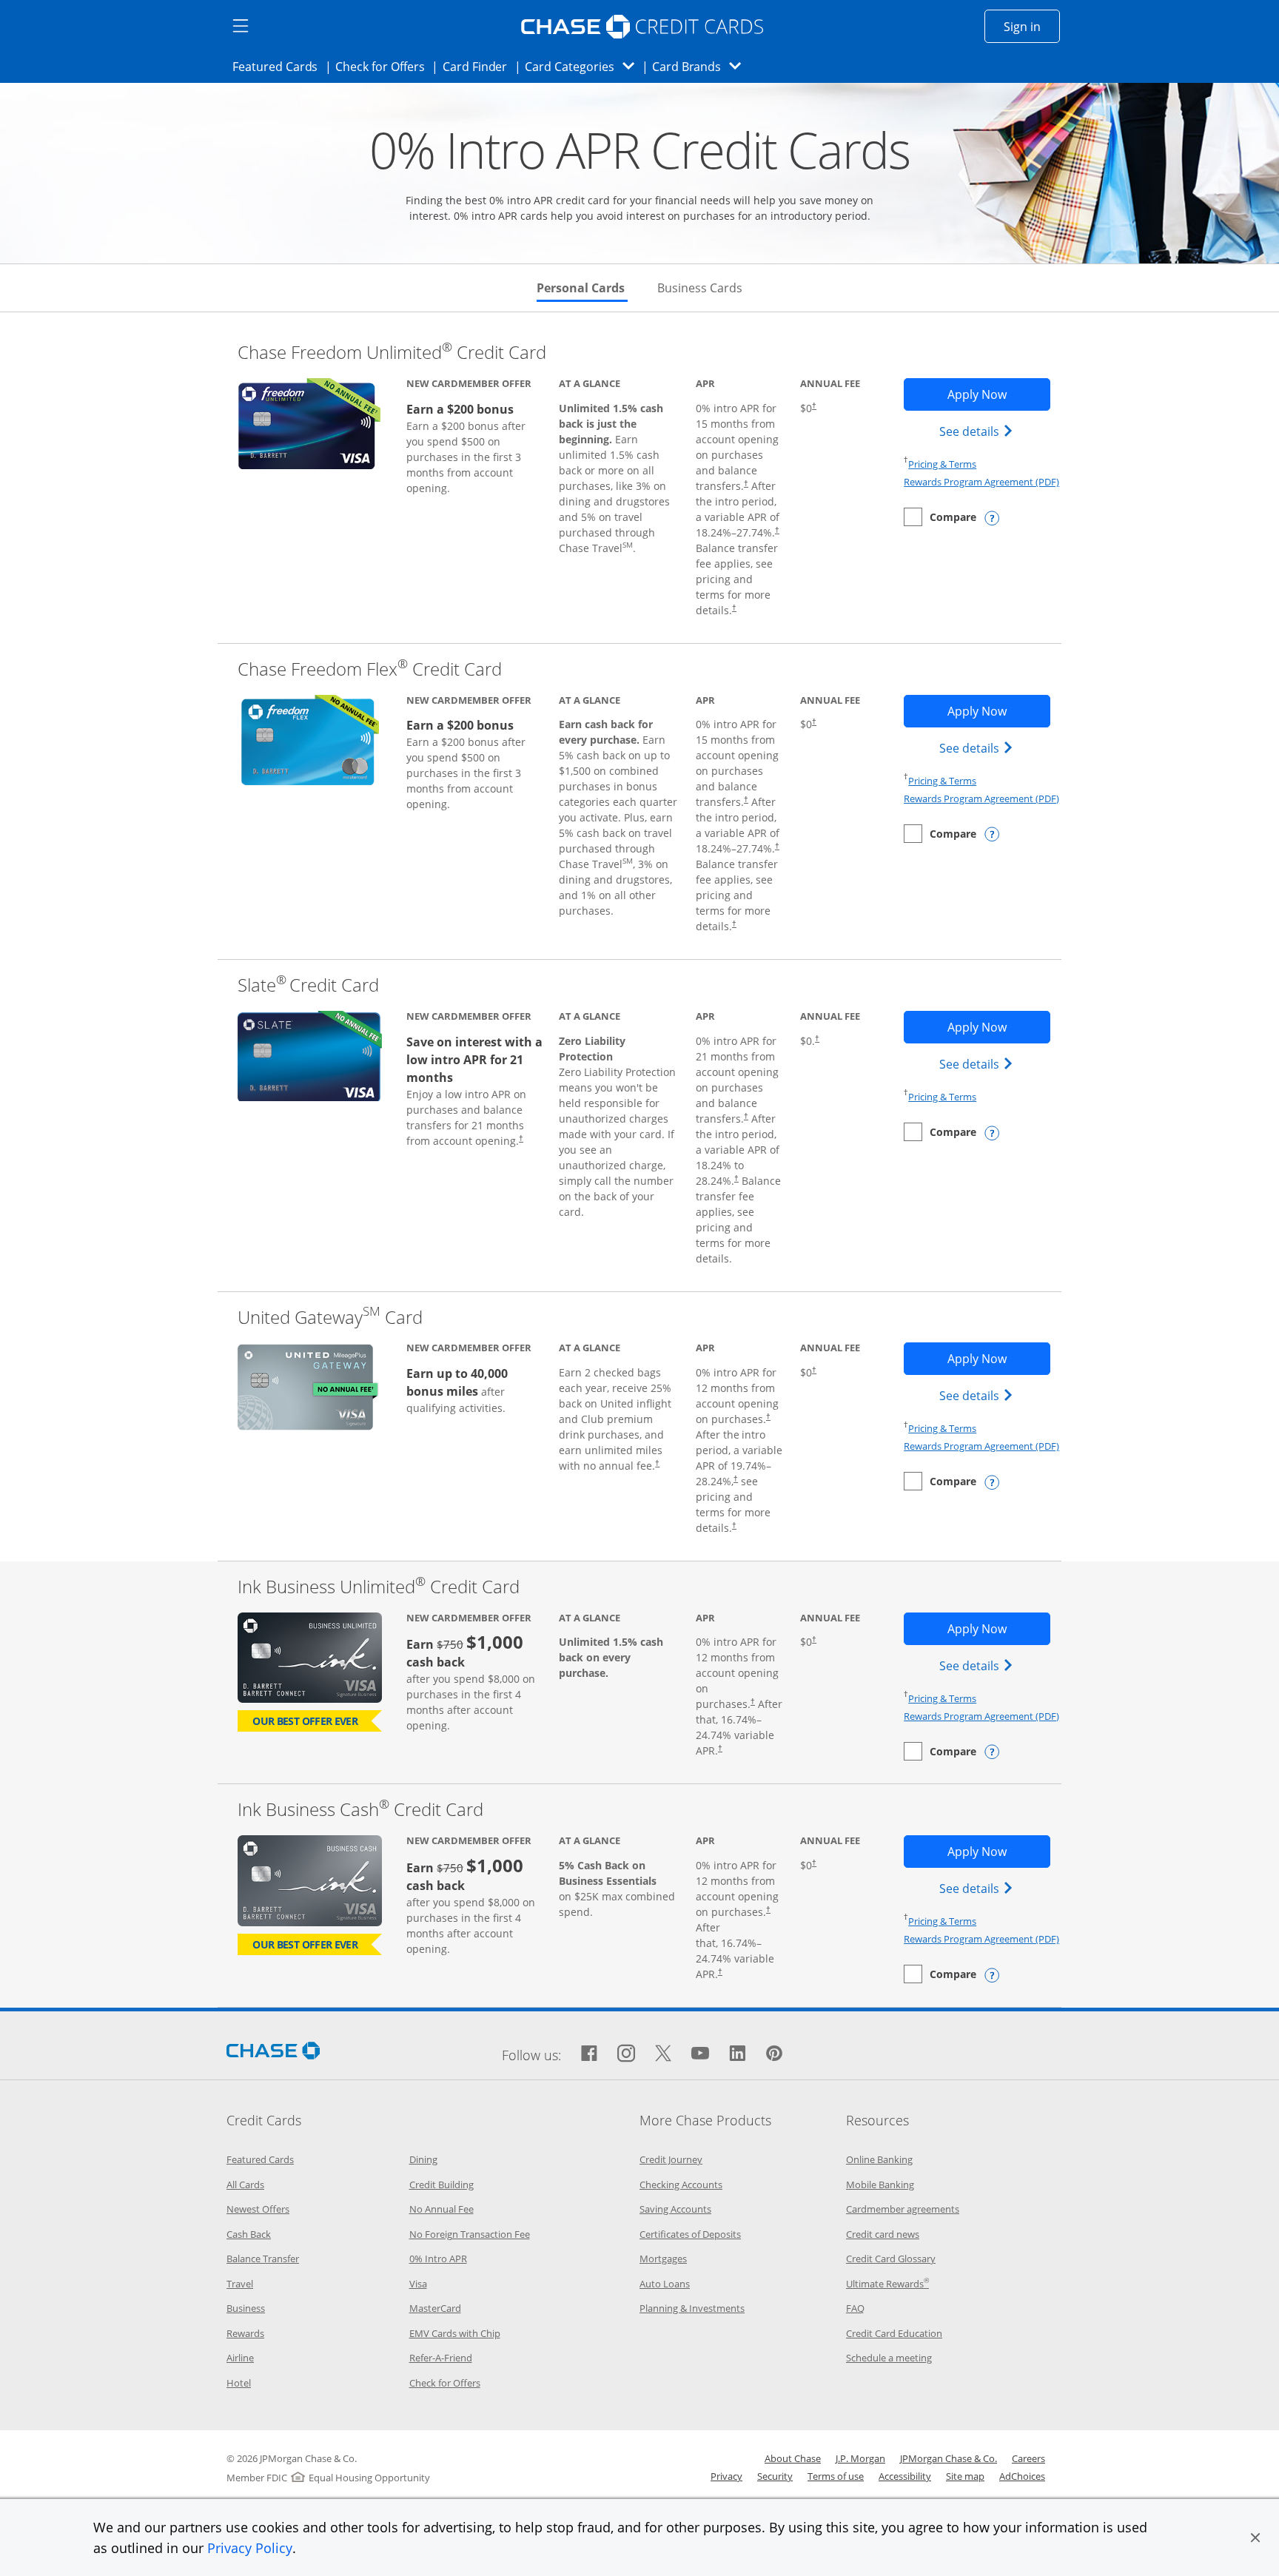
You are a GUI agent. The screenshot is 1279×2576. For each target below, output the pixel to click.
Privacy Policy (250, 2548)
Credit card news (883, 2234)
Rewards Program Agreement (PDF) (981, 482)
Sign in (1032, 26)
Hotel (239, 2383)
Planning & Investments (692, 2308)
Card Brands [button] (701, 66)
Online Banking (879, 2159)
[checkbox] (940, 517)
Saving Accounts (675, 2209)
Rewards (245, 2333)
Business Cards (700, 288)
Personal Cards (582, 288)
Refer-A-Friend (441, 2358)
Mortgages (663, 2259)
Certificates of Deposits (690, 2234)
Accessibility (905, 2476)
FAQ (855, 2308)
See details (978, 431)
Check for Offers (384, 66)
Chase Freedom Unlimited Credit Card (392, 352)
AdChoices (1022, 2476)
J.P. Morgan (860, 2458)
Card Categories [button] (584, 66)
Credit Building (442, 2185)
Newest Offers (258, 2209)
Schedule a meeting (889, 2358)
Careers (1028, 2458)
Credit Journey (671, 2159)
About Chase (793, 2458)
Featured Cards (279, 66)
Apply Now (998, 394)
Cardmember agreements (903, 2209)
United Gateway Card (330, 1317)
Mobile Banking (880, 2185)
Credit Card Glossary (891, 2259)
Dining (423, 2159)
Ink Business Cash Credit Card (360, 1809)
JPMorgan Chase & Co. (949, 2458)
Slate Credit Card (308, 985)
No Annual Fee (442, 2209)
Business (246, 2308)
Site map (965, 2476)
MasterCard (435, 2308)
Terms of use (836, 2476)
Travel (240, 2284)
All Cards (245, 2185)
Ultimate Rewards (887, 2284)
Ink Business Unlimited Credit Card (379, 1586)
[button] (1255, 2538)
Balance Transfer (263, 2259)
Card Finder (480, 66)
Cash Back (249, 2234)
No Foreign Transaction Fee (470, 2234)
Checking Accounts (681, 2185)
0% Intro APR (438, 2259)
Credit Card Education (894, 2333)
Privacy (726, 2476)
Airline (240, 2358)
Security (775, 2476)
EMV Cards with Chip (455, 2333)
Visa (418, 2284)
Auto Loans (665, 2284)
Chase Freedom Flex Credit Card (370, 669)
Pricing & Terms (942, 464)
